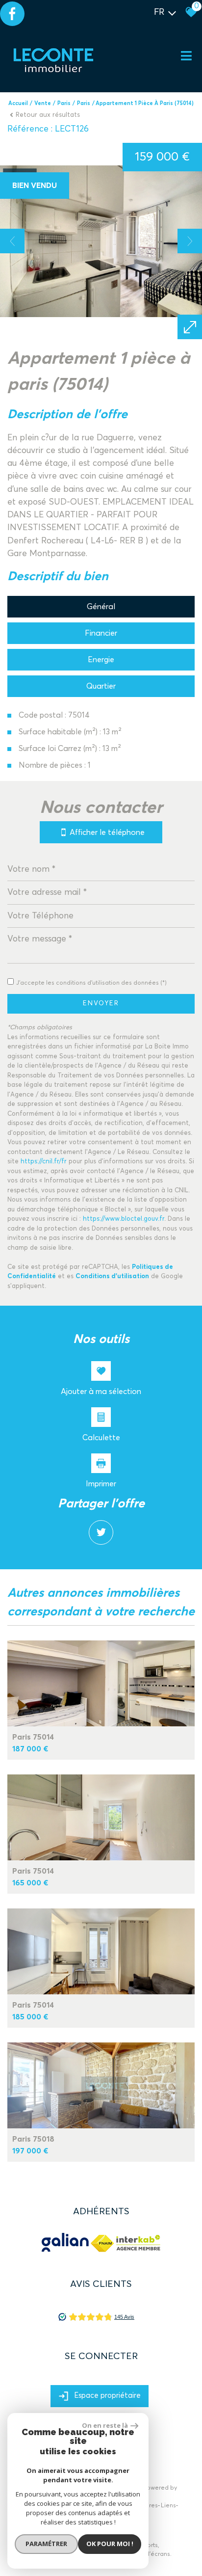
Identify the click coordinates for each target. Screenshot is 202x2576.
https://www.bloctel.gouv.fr (124, 1219)
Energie (101, 660)
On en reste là (105, 2425)
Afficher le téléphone (107, 832)
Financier (101, 633)
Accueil (18, 103)
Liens (168, 2506)
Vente (43, 103)
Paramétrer (46, 2544)
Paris (64, 103)
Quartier (101, 686)
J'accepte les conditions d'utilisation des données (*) (91, 983)
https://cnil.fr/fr (44, 1162)
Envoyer (101, 1004)
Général (101, 607)
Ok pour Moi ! (110, 2544)
